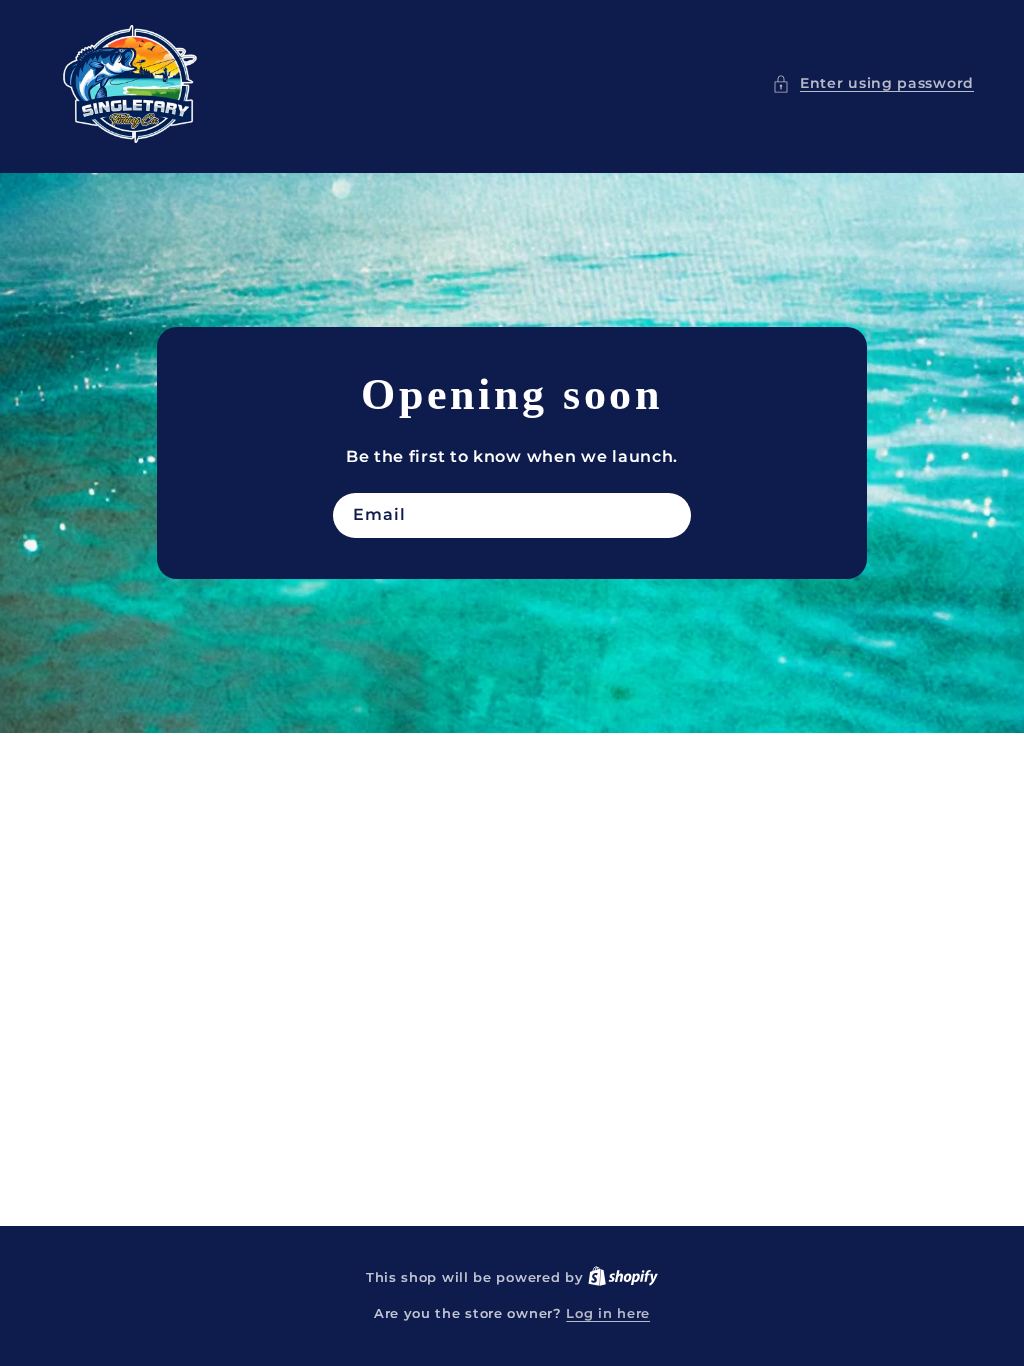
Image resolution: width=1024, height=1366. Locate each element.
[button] (873, 83)
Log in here (608, 1313)
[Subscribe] (669, 515)
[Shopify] (623, 1277)
